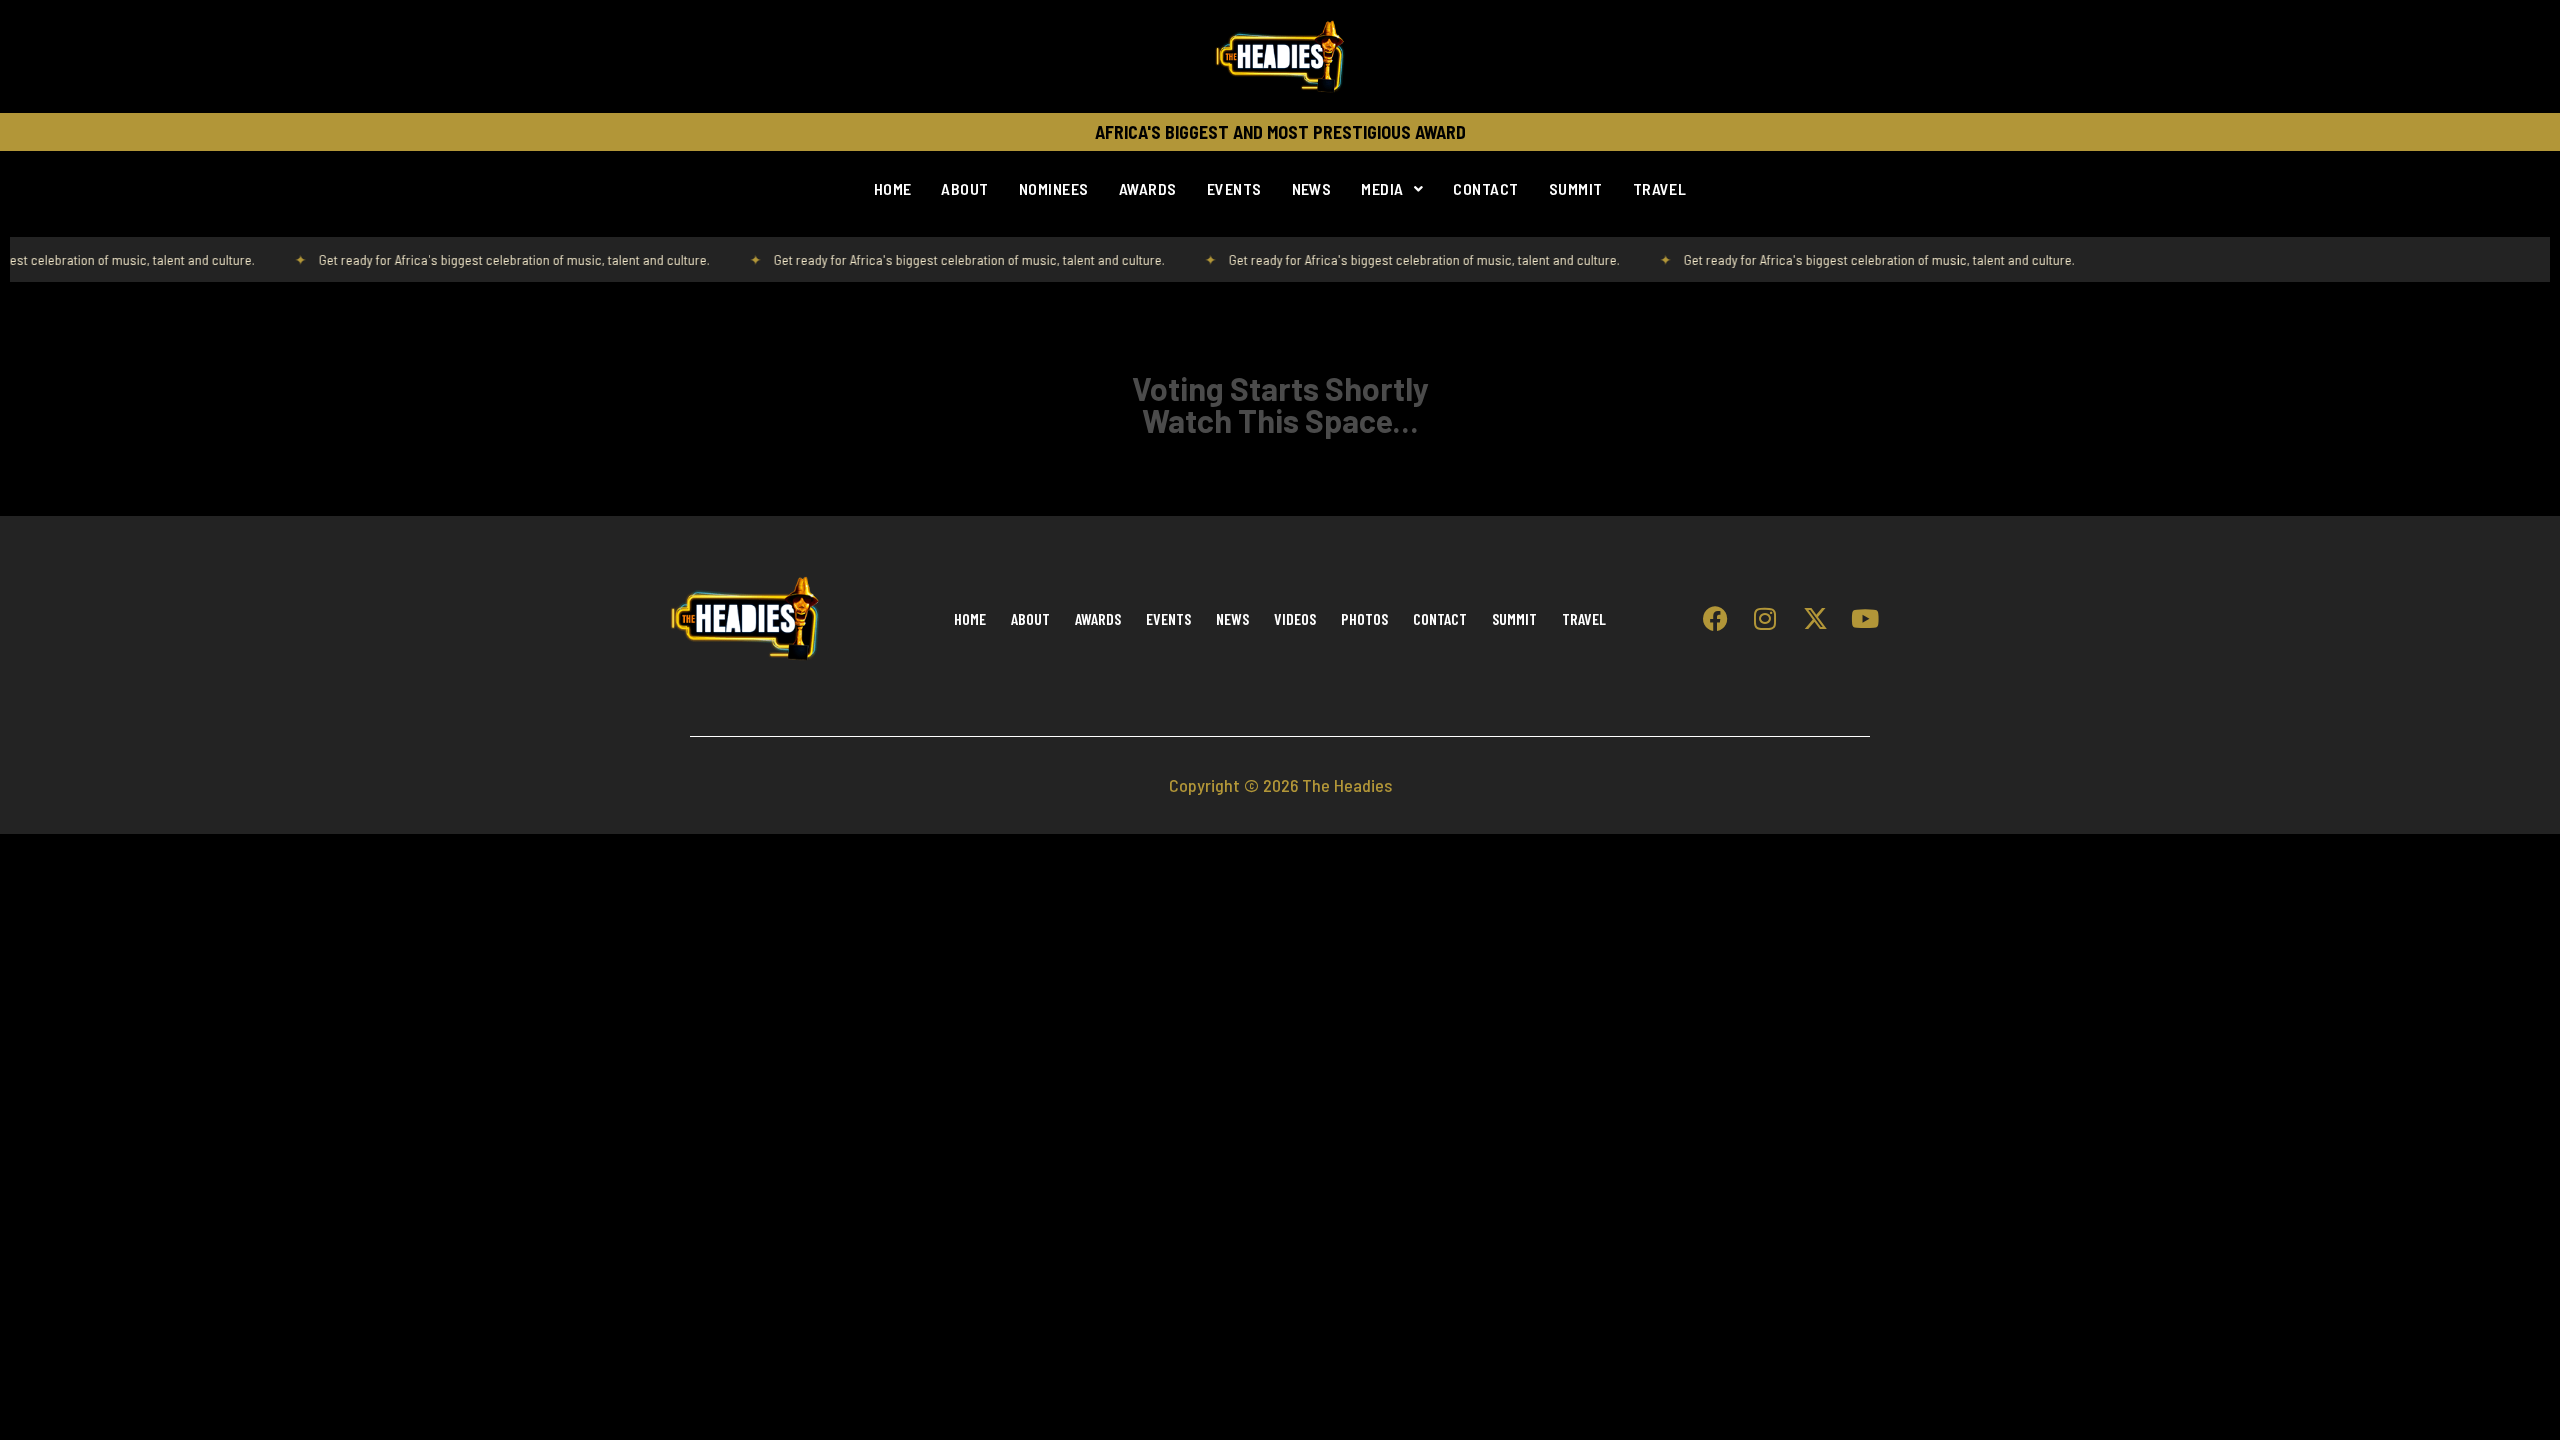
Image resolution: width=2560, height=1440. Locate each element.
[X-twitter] (1815, 619)
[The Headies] (1280, 56)
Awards (1148, 188)
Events (1234, 188)
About (964, 188)
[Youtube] (1865, 619)
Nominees (1054, 188)
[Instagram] (1765, 619)
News (1312, 188)
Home (893, 188)
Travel (1660, 188)
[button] (1392, 189)
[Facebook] (1715, 619)
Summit (1576, 188)
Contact (1485, 188)
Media (1382, 188)
